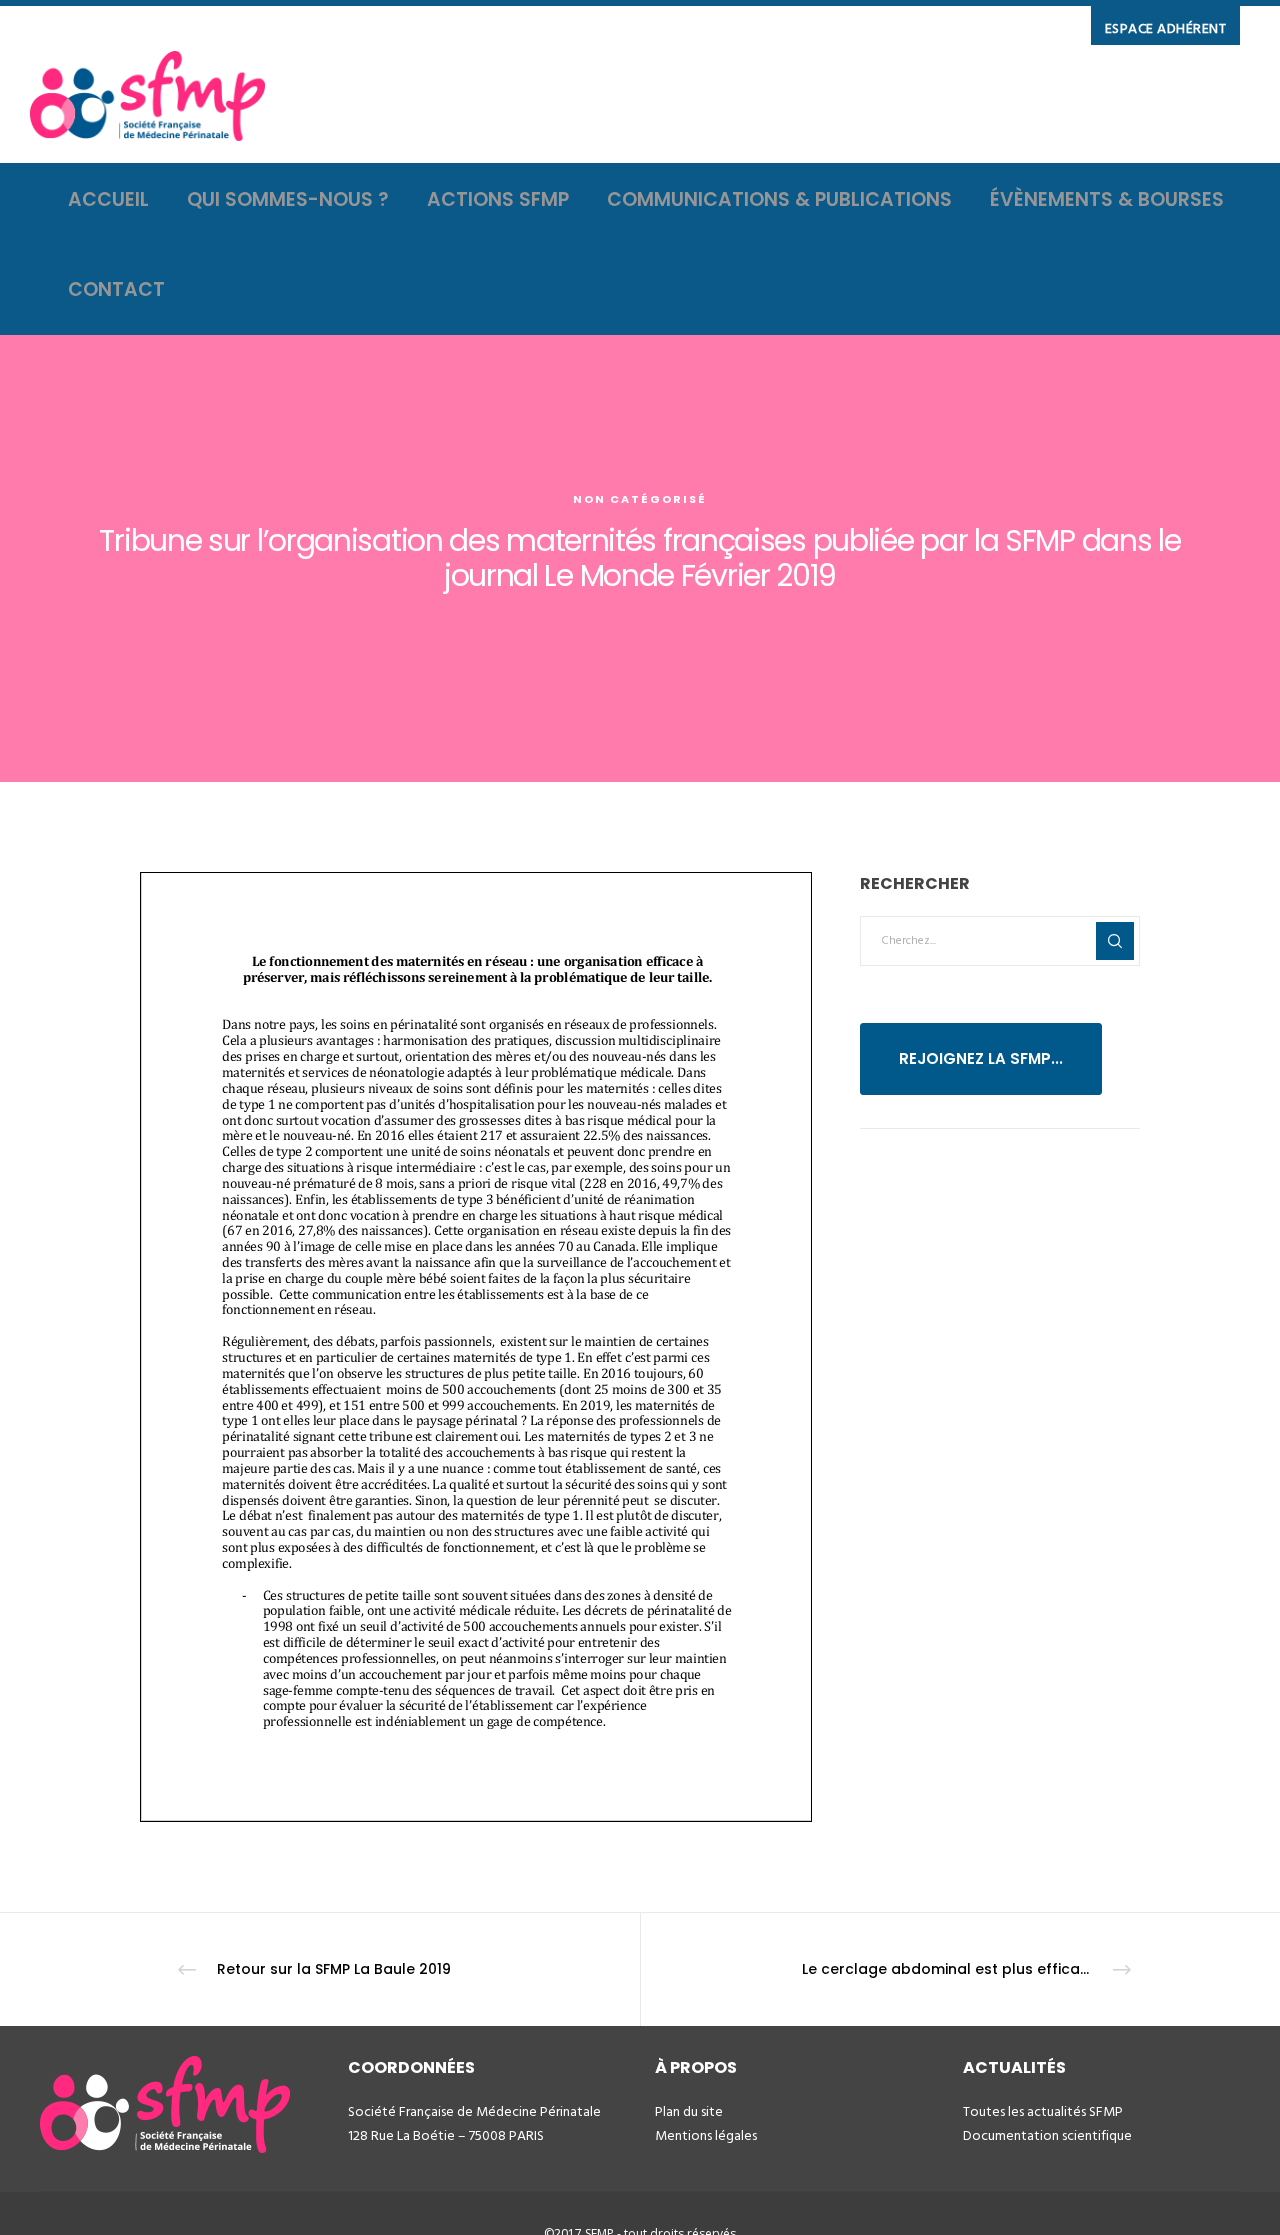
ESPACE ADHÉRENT (1166, 28)
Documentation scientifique (1047, 2135)
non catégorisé (640, 499)
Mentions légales (706, 2135)
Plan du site (689, 2111)
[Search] (1115, 941)
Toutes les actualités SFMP (1043, 2111)
